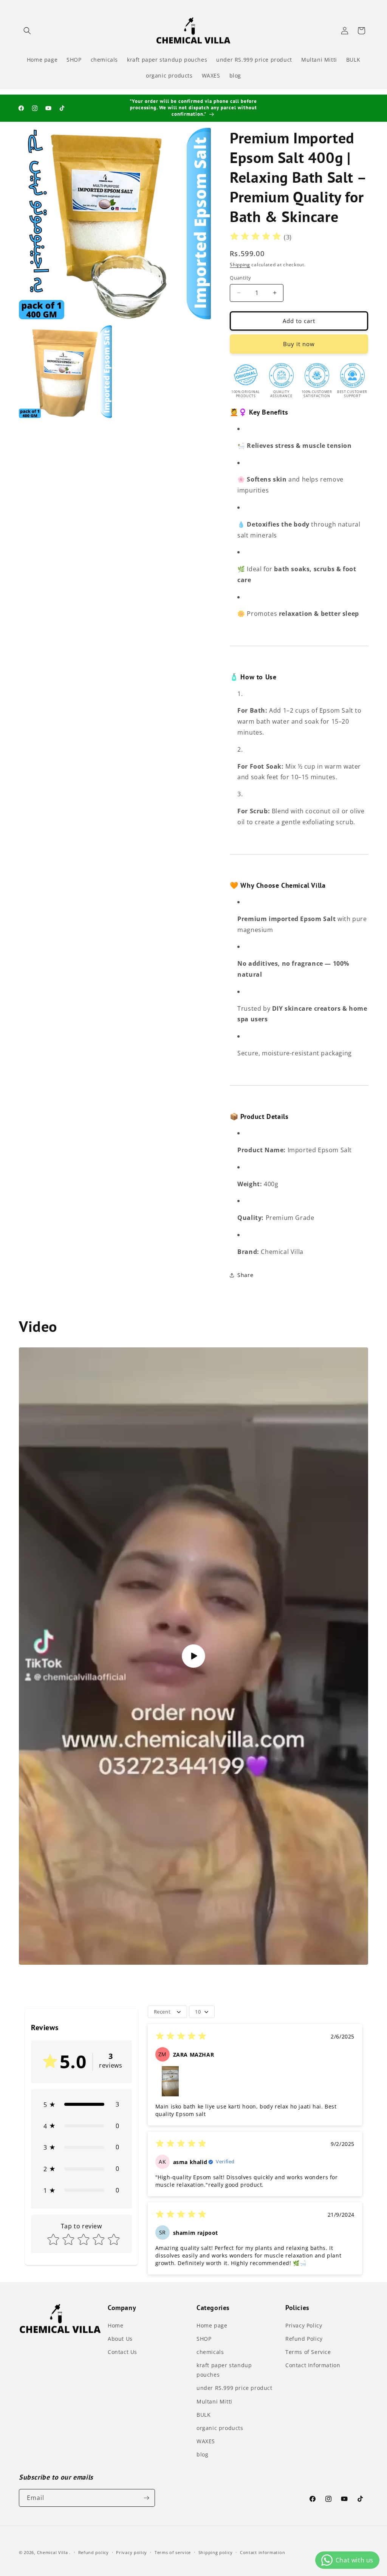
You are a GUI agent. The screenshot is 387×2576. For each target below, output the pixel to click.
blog (202, 2454)
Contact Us (122, 2352)
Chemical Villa (53, 2552)
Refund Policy (304, 2339)
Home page (212, 2325)
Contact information (262, 2552)
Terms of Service (308, 2352)
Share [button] (245, 1275)
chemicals (210, 2352)
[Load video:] (193, 1656)
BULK (204, 2415)
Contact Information (313, 2365)
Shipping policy (216, 2552)
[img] (255, 237)
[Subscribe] (146, 2498)
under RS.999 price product (235, 2388)
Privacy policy (132, 2552)
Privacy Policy (304, 2325)
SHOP (204, 2339)
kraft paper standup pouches (224, 2370)
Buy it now (299, 344)
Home (115, 2325)
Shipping (240, 265)
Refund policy (94, 2552)
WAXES (206, 2441)
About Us (120, 2339)
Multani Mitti (214, 2401)
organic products (220, 2428)
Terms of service (173, 2552)
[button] (27, 31)
